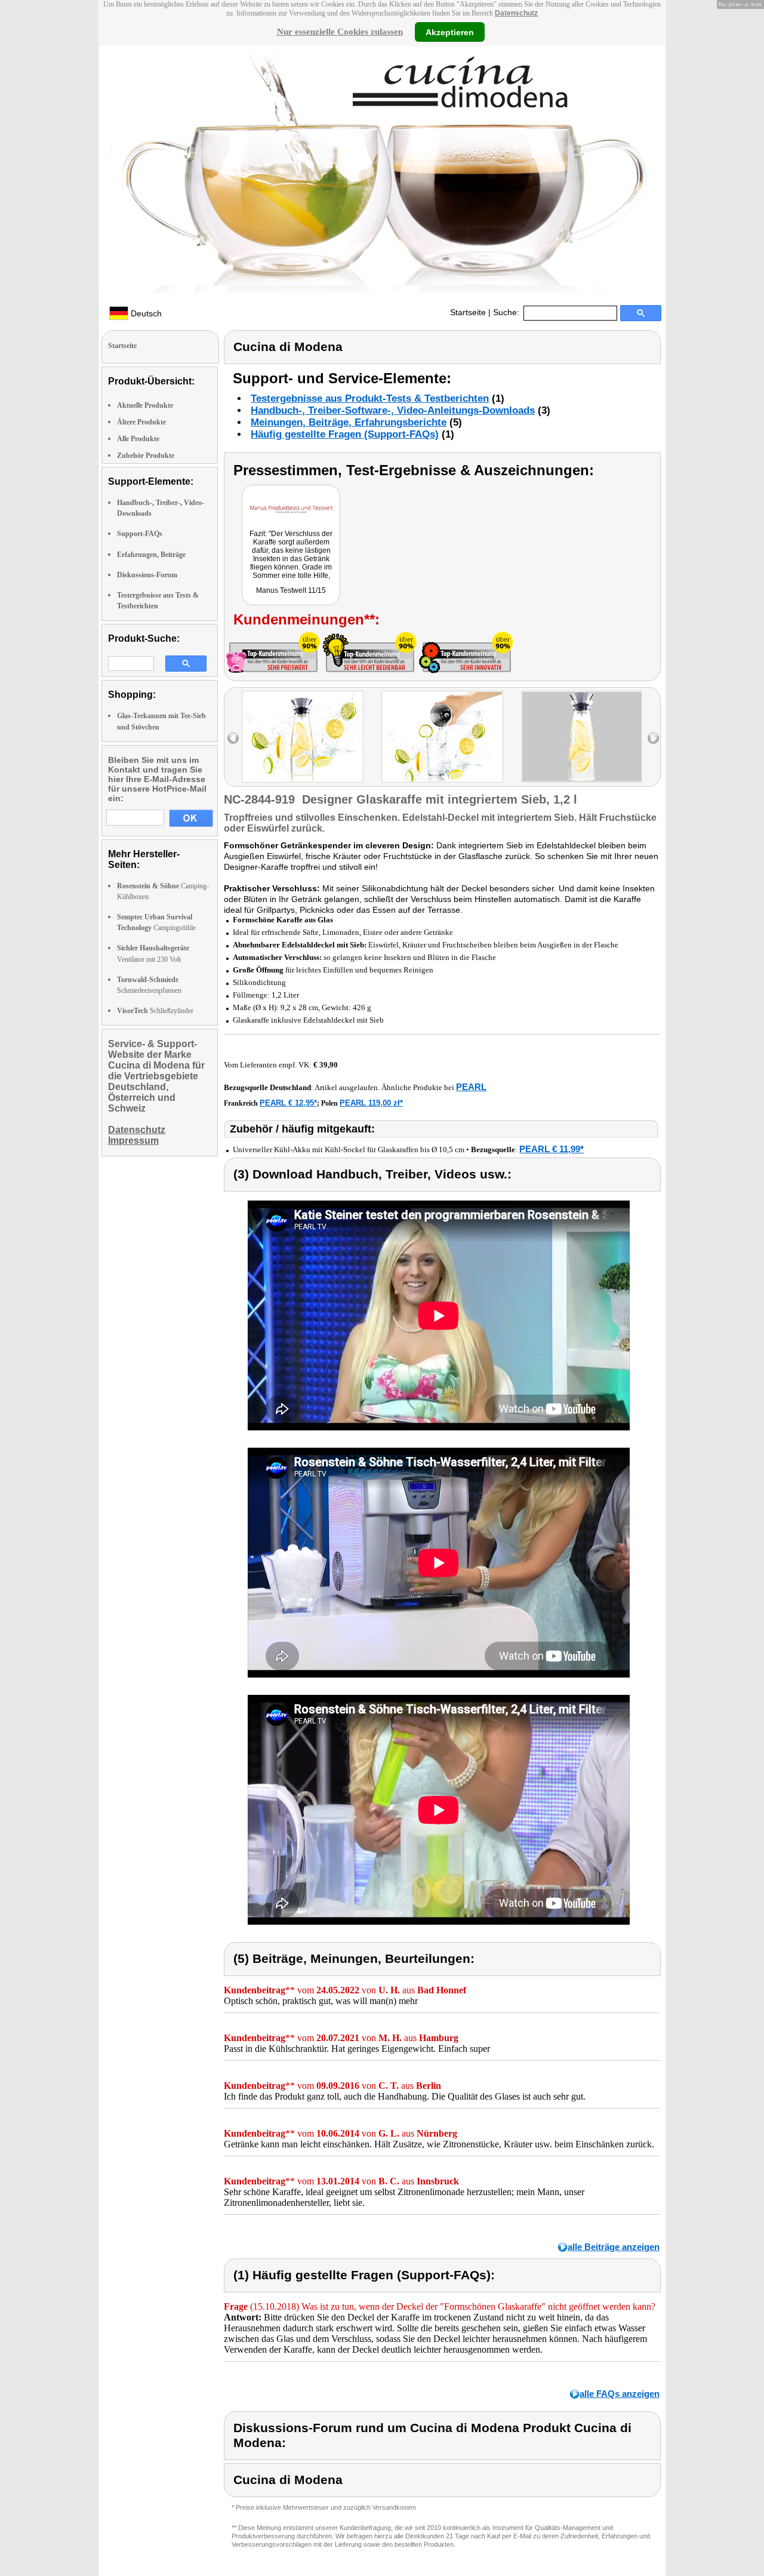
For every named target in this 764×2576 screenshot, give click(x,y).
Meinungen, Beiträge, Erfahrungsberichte (349, 422)
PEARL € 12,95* (288, 1103)
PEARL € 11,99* (552, 1149)
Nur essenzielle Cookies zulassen (340, 32)
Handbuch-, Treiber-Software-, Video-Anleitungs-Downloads (393, 410)
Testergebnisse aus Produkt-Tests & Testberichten (370, 398)
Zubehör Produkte (146, 456)
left (233, 738)
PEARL (471, 1087)
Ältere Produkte (141, 422)
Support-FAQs (140, 534)
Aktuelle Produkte (145, 405)
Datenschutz (516, 13)
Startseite (468, 312)
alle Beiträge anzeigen (614, 2247)
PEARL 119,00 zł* (371, 1103)
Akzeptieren (450, 32)
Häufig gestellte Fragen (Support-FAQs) (345, 434)
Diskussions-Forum (147, 575)
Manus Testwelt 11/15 (291, 590)
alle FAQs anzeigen (620, 2394)
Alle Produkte (138, 439)
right (653, 738)
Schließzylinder (155, 1011)
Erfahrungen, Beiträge (151, 555)
